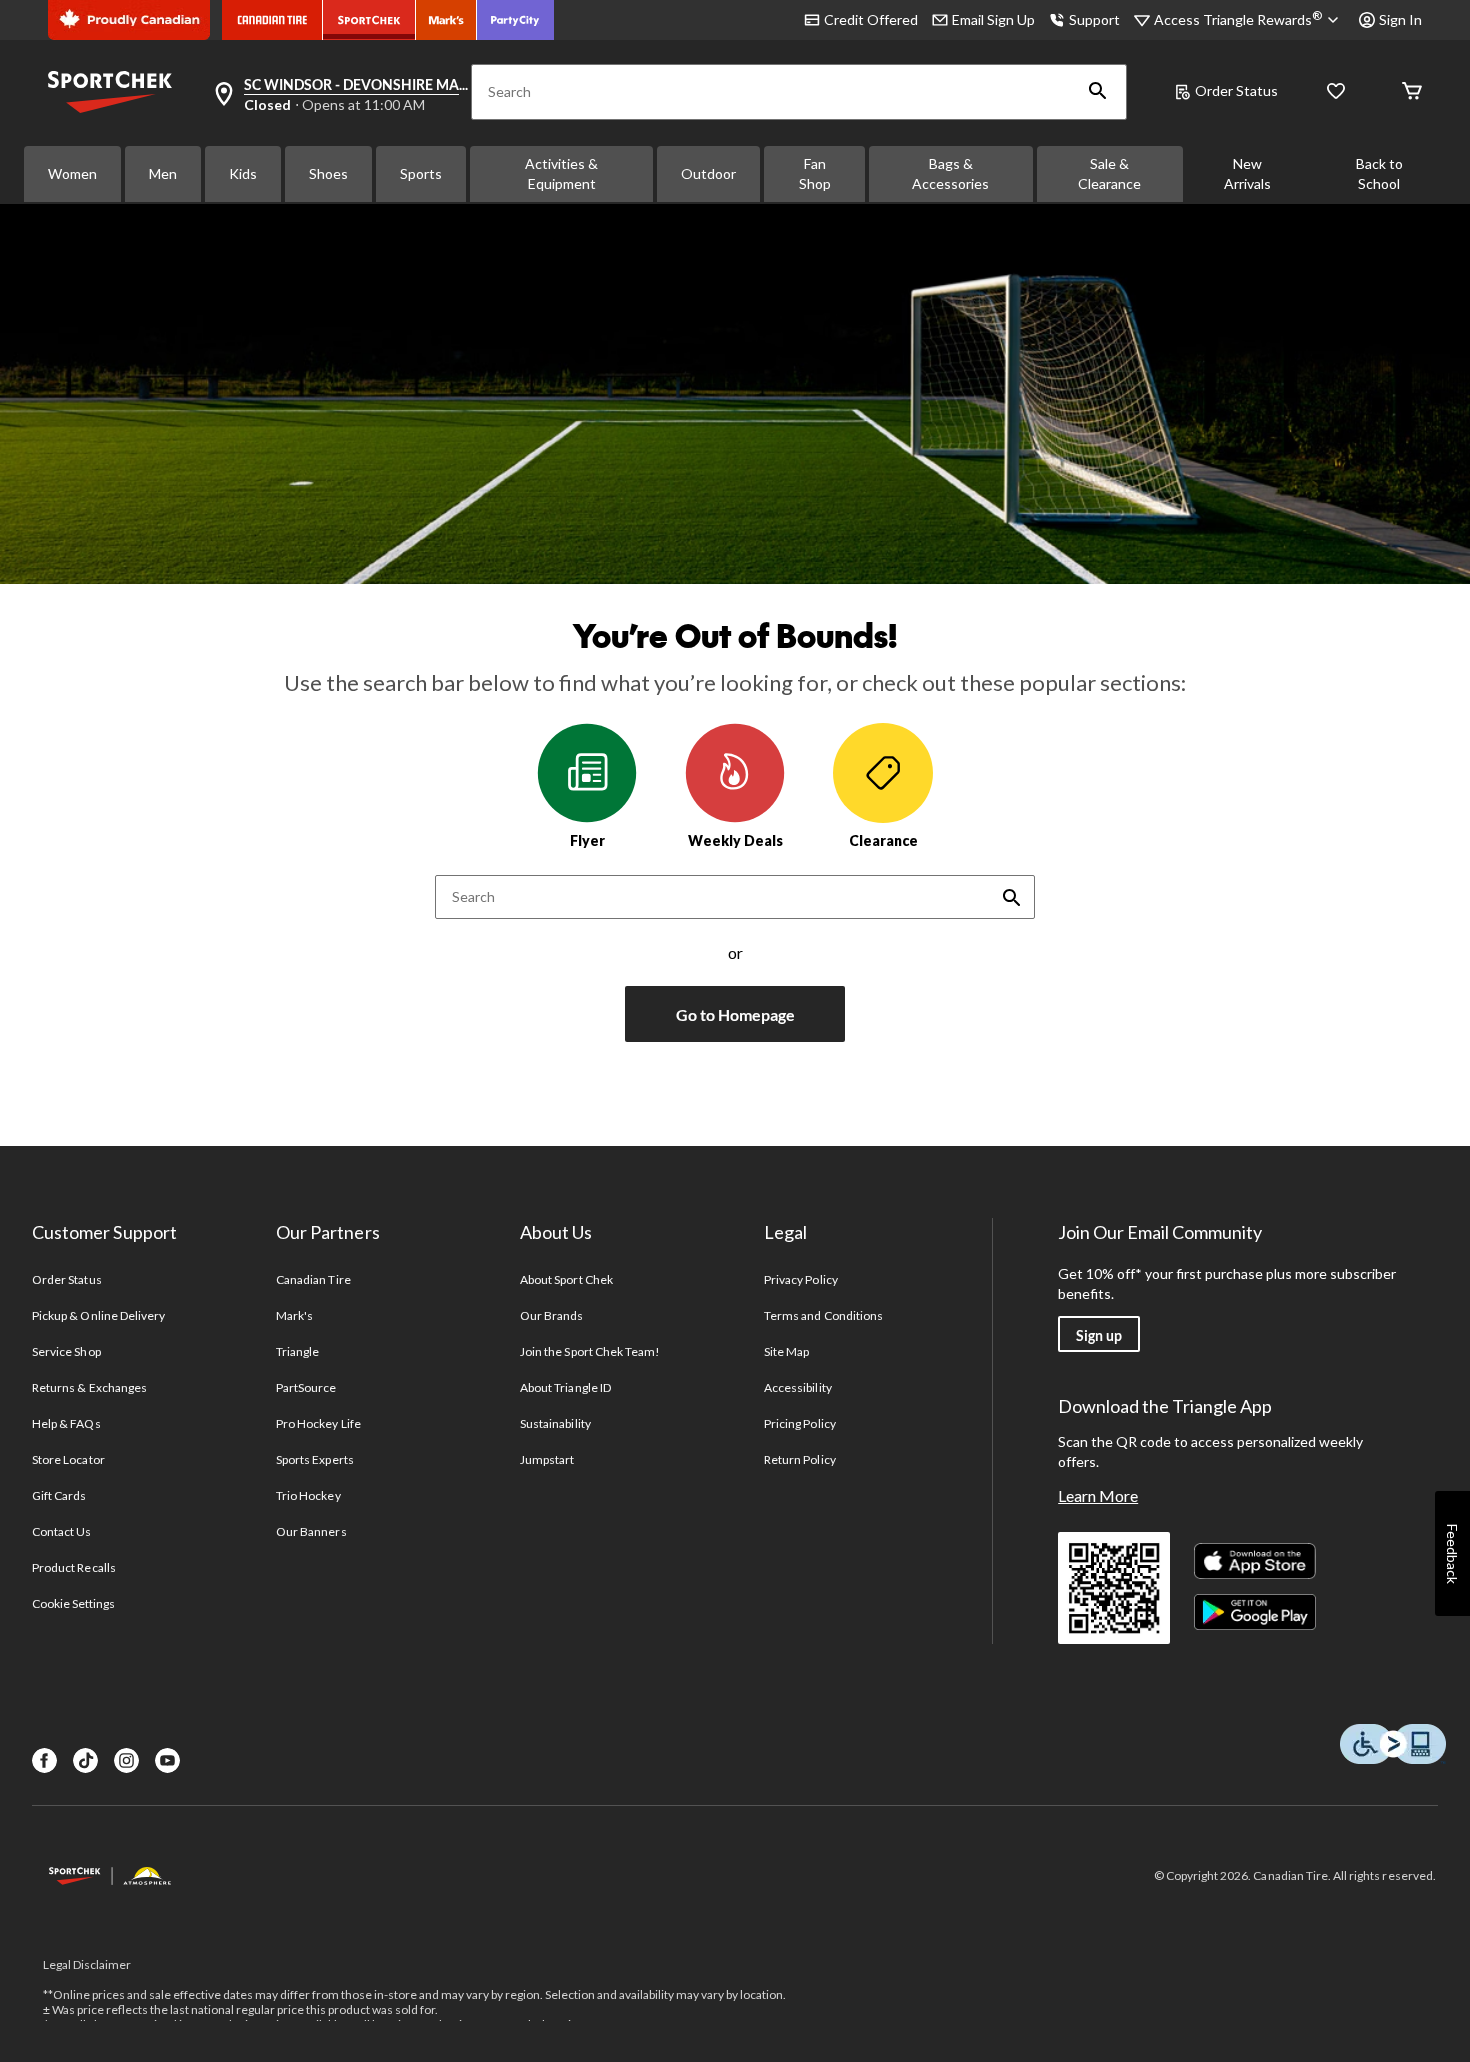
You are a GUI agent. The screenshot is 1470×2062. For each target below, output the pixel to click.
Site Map (786, 1351)
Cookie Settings (73, 1603)
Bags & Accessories (950, 173)
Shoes (328, 173)
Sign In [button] (1400, 19)
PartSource (306, 1387)
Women (72, 173)
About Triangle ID (565, 1387)
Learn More (1098, 1495)
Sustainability (555, 1423)
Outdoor (708, 173)
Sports (421, 173)
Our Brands (551, 1315)
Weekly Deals (735, 840)
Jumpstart (547, 1459)
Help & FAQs (66, 1423)
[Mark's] (446, 20)
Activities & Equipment (561, 173)
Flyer (587, 840)
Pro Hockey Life (318, 1423)
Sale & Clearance (1109, 173)
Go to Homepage (735, 1014)
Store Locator (68, 1459)
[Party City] (515, 20)
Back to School (1379, 173)
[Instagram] (126, 1760)
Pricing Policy (800, 1423)
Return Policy (800, 1459)
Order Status (1236, 90)
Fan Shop (815, 173)
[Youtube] (167, 1760)
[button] (1098, 92)
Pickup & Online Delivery (98, 1315)
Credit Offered (871, 19)
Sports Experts (315, 1459)
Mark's (294, 1315)
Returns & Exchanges (89, 1387)
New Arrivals (1247, 173)
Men (163, 173)
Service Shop (66, 1351)
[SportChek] (369, 20)
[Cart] (1412, 92)
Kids (243, 173)
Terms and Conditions (823, 1315)
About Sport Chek (566, 1279)
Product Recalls (74, 1567)
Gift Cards (59, 1495)
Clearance (883, 840)
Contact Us (61, 1531)
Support (1094, 19)
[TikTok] (85, 1760)
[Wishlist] (1336, 92)
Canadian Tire (313, 1279)
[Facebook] (44, 1760)
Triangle (297, 1351)
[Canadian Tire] (272, 20)
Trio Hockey (308, 1495)
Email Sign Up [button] (993, 19)
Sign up (1099, 1335)
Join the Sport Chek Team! (590, 1351)
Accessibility (798, 1387)
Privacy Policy (801, 1279)
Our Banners (311, 1531)
